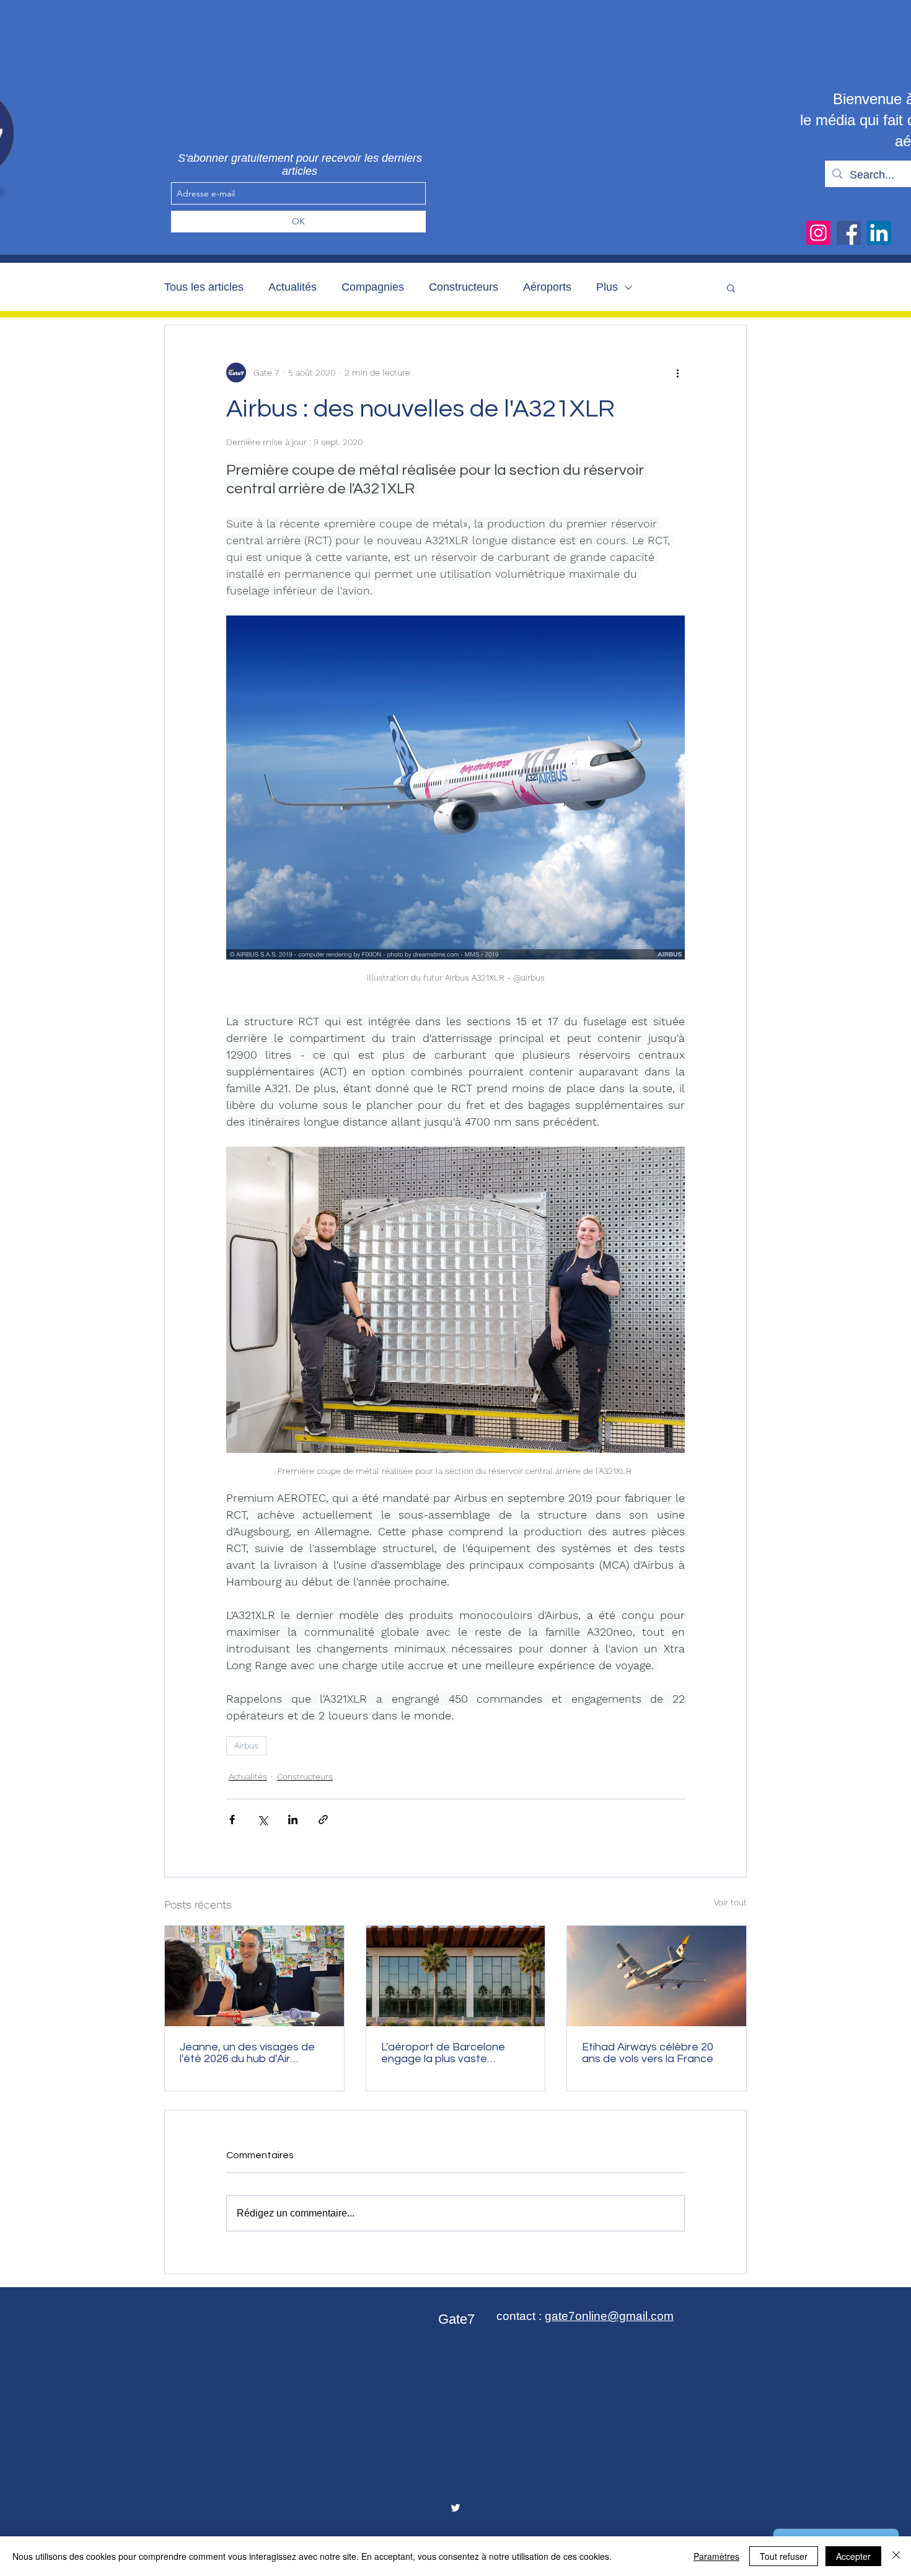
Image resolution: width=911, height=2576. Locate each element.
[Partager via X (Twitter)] (262, 1820)
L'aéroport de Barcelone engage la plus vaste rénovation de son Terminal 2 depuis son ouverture (454, 2053)
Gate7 (456, 2319)
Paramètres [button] (716, 2556)
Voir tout (730, 1902)
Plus (607, 287)
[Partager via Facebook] (232, 1820)
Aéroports (547, 287)
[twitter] (455, 2508)
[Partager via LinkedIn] (293, 1820)
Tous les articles (204, 287)
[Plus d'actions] (677, 373)
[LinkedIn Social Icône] (879, 233)
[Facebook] (849, 233)
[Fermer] (896, 2556)
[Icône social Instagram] (818, 233)
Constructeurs (464, 287)
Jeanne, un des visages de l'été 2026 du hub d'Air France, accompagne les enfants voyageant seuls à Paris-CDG (248, 2053)
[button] (731, 288)
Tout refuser (784, 2556)
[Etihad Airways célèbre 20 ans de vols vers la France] (657, 1976)
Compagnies (373, 287)
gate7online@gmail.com (609, 2316)
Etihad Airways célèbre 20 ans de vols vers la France (648, 2053)
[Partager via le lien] (323, 1820)
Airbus (246, 1745)
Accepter (853, 2556)
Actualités (293, 287)
